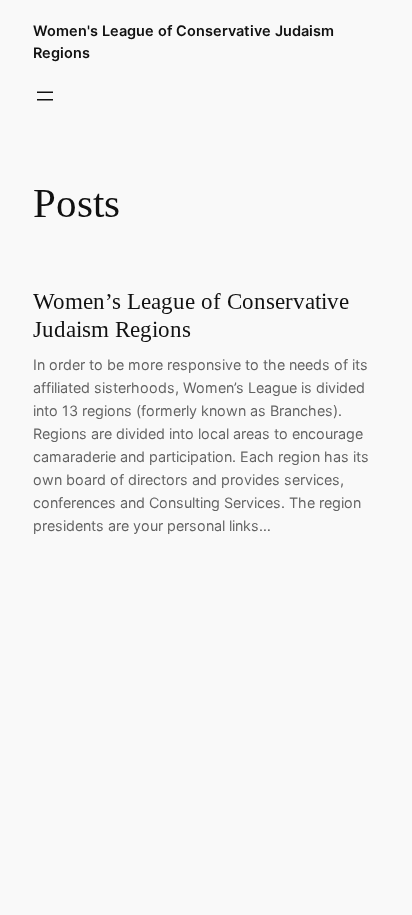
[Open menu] (45, 96)
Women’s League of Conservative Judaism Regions (191, 315)
